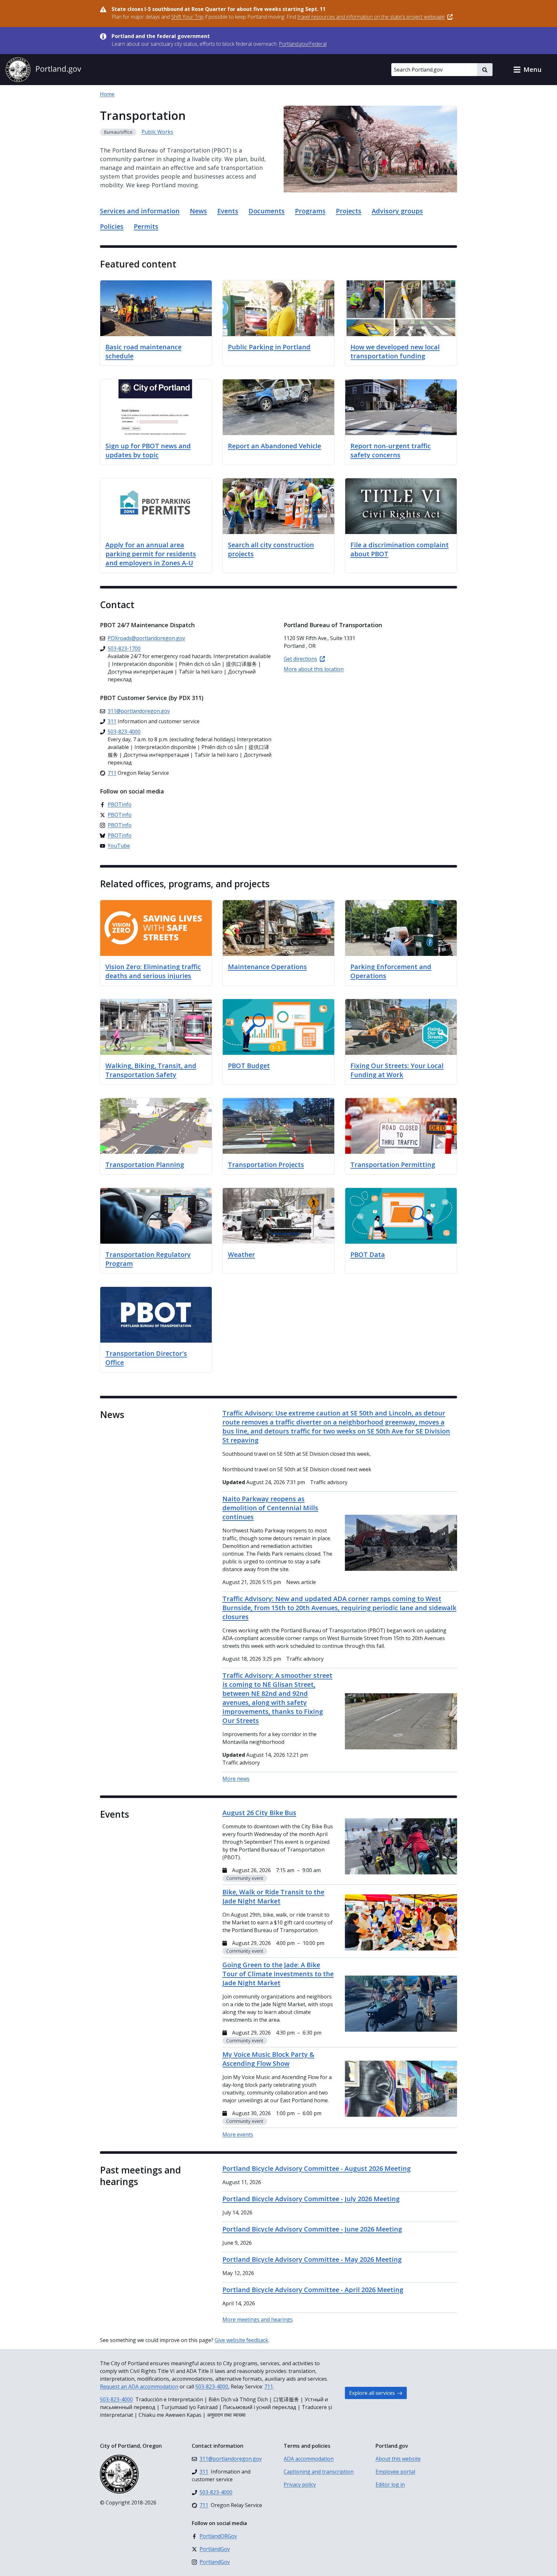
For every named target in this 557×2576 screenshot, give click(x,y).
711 (269, 2386)
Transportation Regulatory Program (148, 1259)
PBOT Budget (249, 1066)
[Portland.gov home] (43, 70)
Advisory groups (397, 211)
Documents (267, 211)
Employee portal (395, 2472)
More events (238, 2134)
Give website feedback (241, 2340)
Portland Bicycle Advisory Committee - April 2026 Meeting (313, 2290)
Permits (146, 226)
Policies (112, 226)
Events (228, 211)
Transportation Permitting (393, 1165)
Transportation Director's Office (146, 1358)
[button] (527, 70)
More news (236, 1779)
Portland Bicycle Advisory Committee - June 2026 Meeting (312, 2229)
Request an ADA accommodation (139, 2386)
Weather (241, 1254)
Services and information (140, 211)
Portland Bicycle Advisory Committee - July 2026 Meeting (311, 2199)
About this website (398, 2459)
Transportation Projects (266, 1165)
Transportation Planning (145, 1165)
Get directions (300, 659)
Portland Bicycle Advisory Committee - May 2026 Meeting (312, 2259)
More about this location (314, 669)
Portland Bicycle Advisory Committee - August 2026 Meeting (317, 2168)
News (198, 211)
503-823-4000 (212, 2386)
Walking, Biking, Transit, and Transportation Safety (151, 1070)
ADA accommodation (309, 2459)
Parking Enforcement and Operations (391, 971)
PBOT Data (368, 1254)
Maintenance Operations (267, 967)
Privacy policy (300, 2484)
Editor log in (390, 2484)
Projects (349, 211)
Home (107, 94)
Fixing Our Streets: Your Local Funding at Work (397, 1070)
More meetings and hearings (258, 2319)
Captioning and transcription (319, 2472)
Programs (310, 211)
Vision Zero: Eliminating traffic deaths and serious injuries (153, 971)
